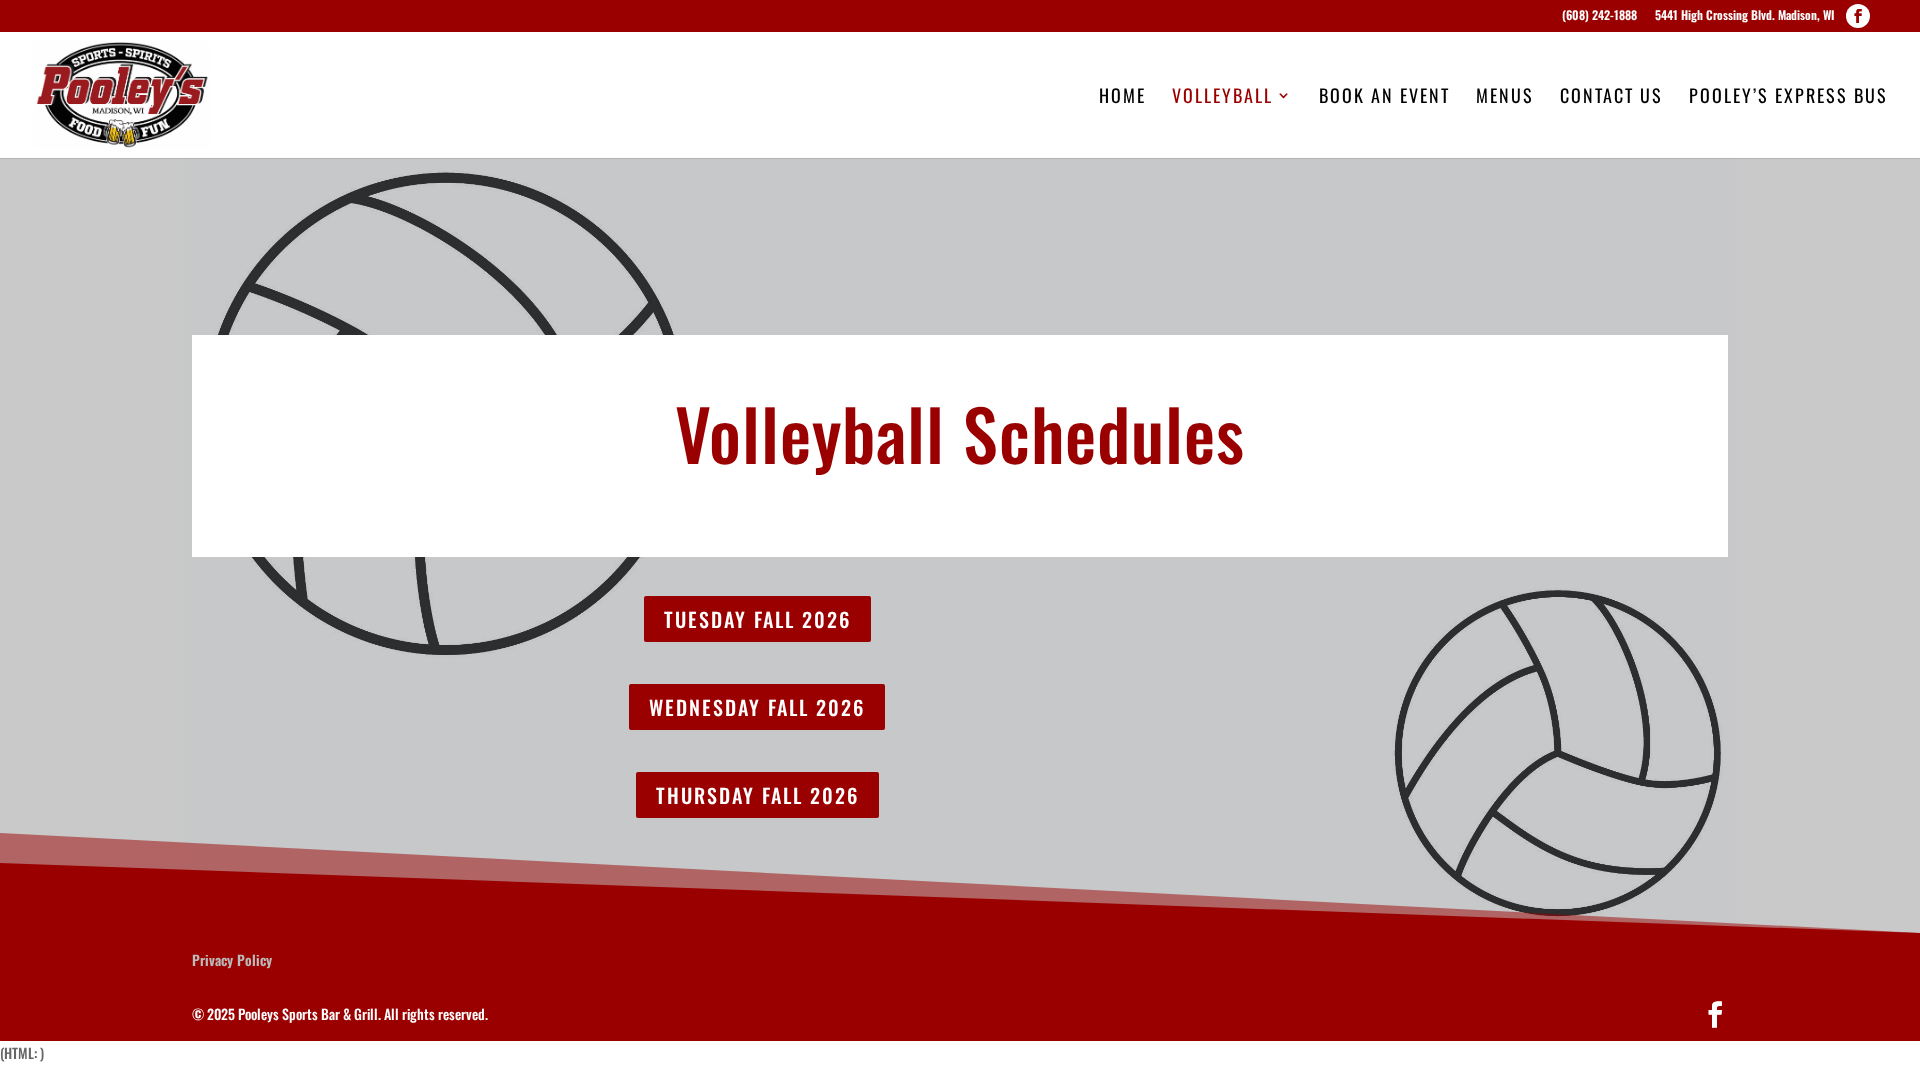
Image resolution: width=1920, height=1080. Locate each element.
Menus (1505, 98)
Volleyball (1222, 98)
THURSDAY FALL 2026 (757, 795)
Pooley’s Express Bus (1788, 98)
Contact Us (1611, 98)
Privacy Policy (232, 959)
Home (1122, 98)
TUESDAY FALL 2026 (757, 619)
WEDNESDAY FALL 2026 (757, 707)
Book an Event (1384, 98)
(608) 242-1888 (1599, 16)
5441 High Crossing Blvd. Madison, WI (1744, 16)
